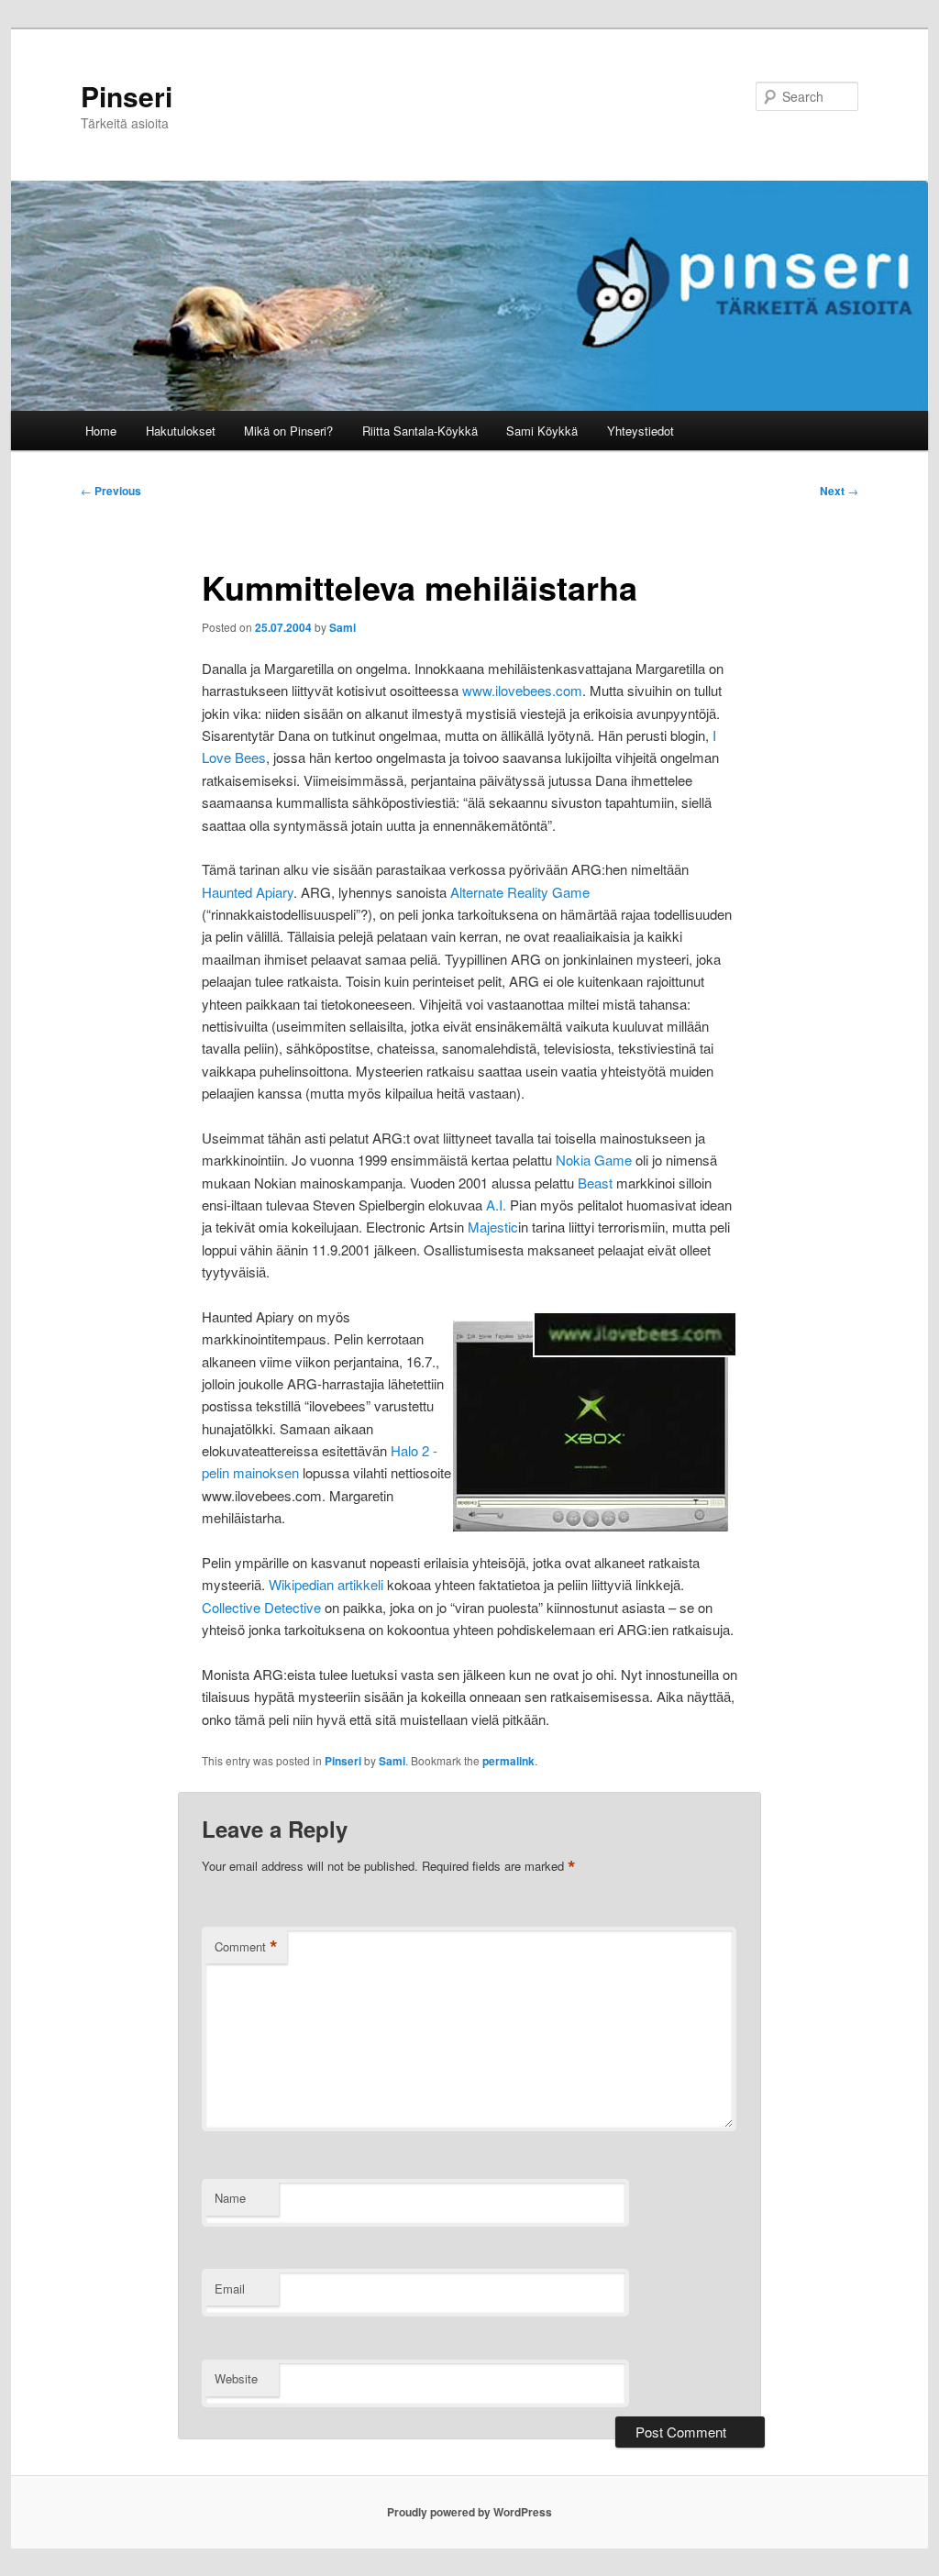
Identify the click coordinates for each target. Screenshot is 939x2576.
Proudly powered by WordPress (469, 2512)
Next (839, 491)
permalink (508, 1761)
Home (101, 431)
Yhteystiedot (641, 431)
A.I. (496, 1205)
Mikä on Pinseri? (288, 431)
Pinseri (127, 96)
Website (236, 2378)
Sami (342, 627)
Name (230, 2198)
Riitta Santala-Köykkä (420, 431)
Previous (111, 491)
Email (230, 2289)
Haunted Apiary (248, 892)
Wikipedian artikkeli (326, 1584)
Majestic (493, 1227)
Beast (595, 1183)
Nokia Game (594, 1160)
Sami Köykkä (542, 431)
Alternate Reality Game (520, 892)
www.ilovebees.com (522, 690)
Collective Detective (261, 1607)
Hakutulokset (181, 431)
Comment (246, 1947)
